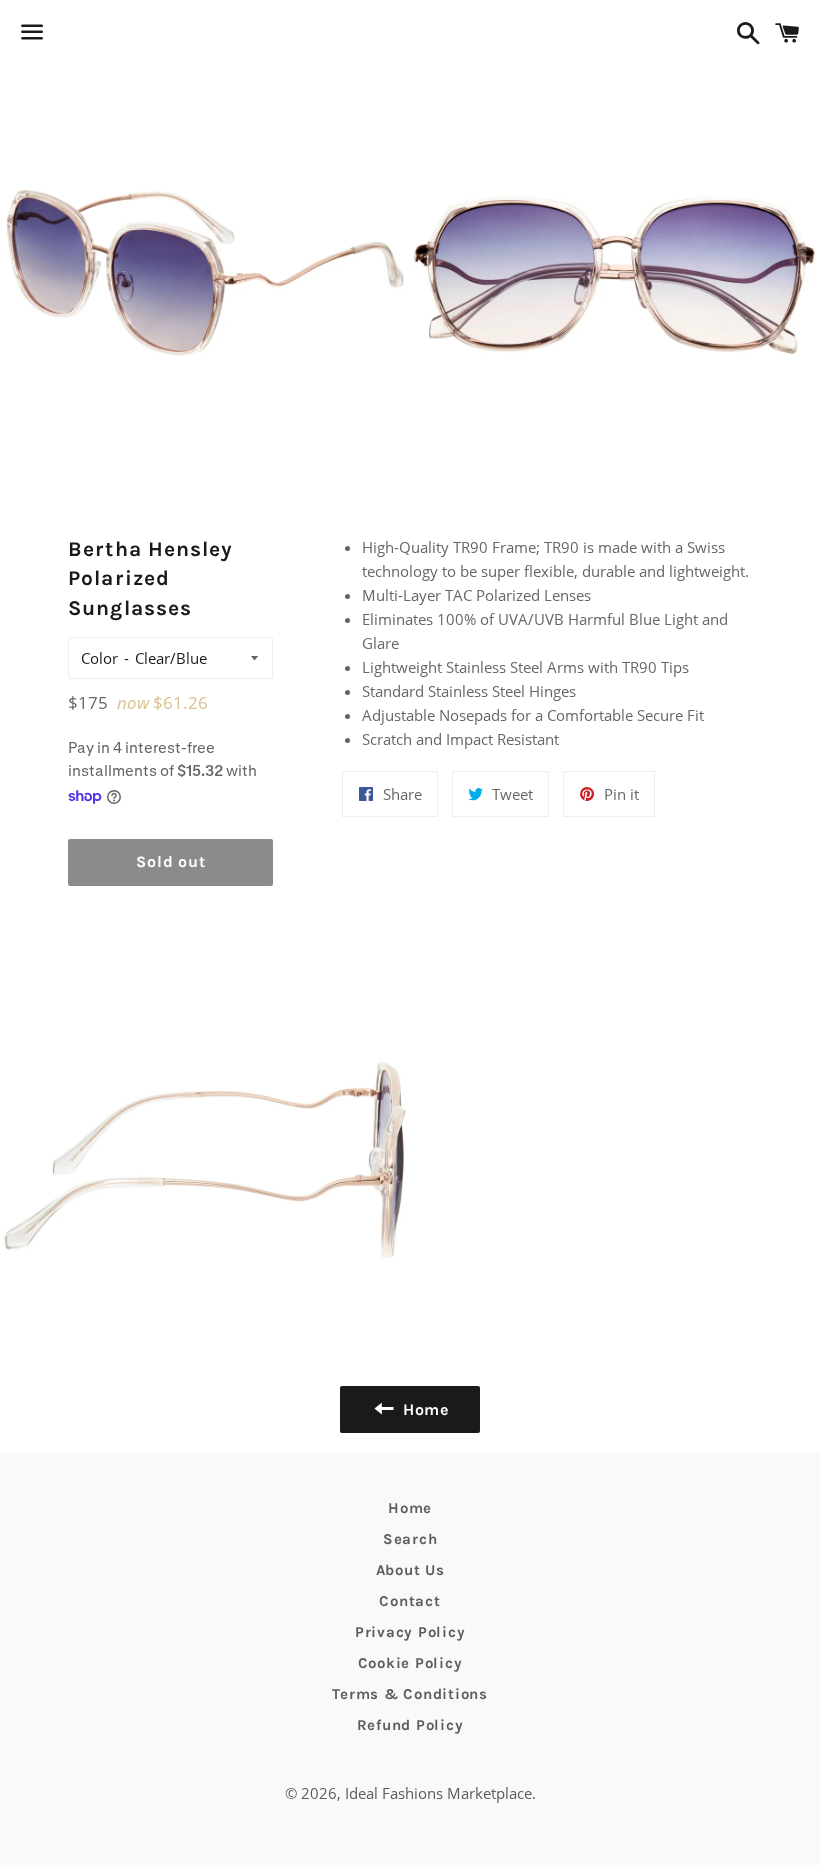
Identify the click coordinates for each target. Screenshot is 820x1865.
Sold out (170, 861)
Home (410, 1508)
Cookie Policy (410, 1663)
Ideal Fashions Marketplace (438, 1793)
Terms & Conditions (410, 1694)
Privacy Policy (410, 1632)
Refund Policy (410, 1725)
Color (99, 658)
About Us (410, 1570)
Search (410, 1539)
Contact (409, 1601)
